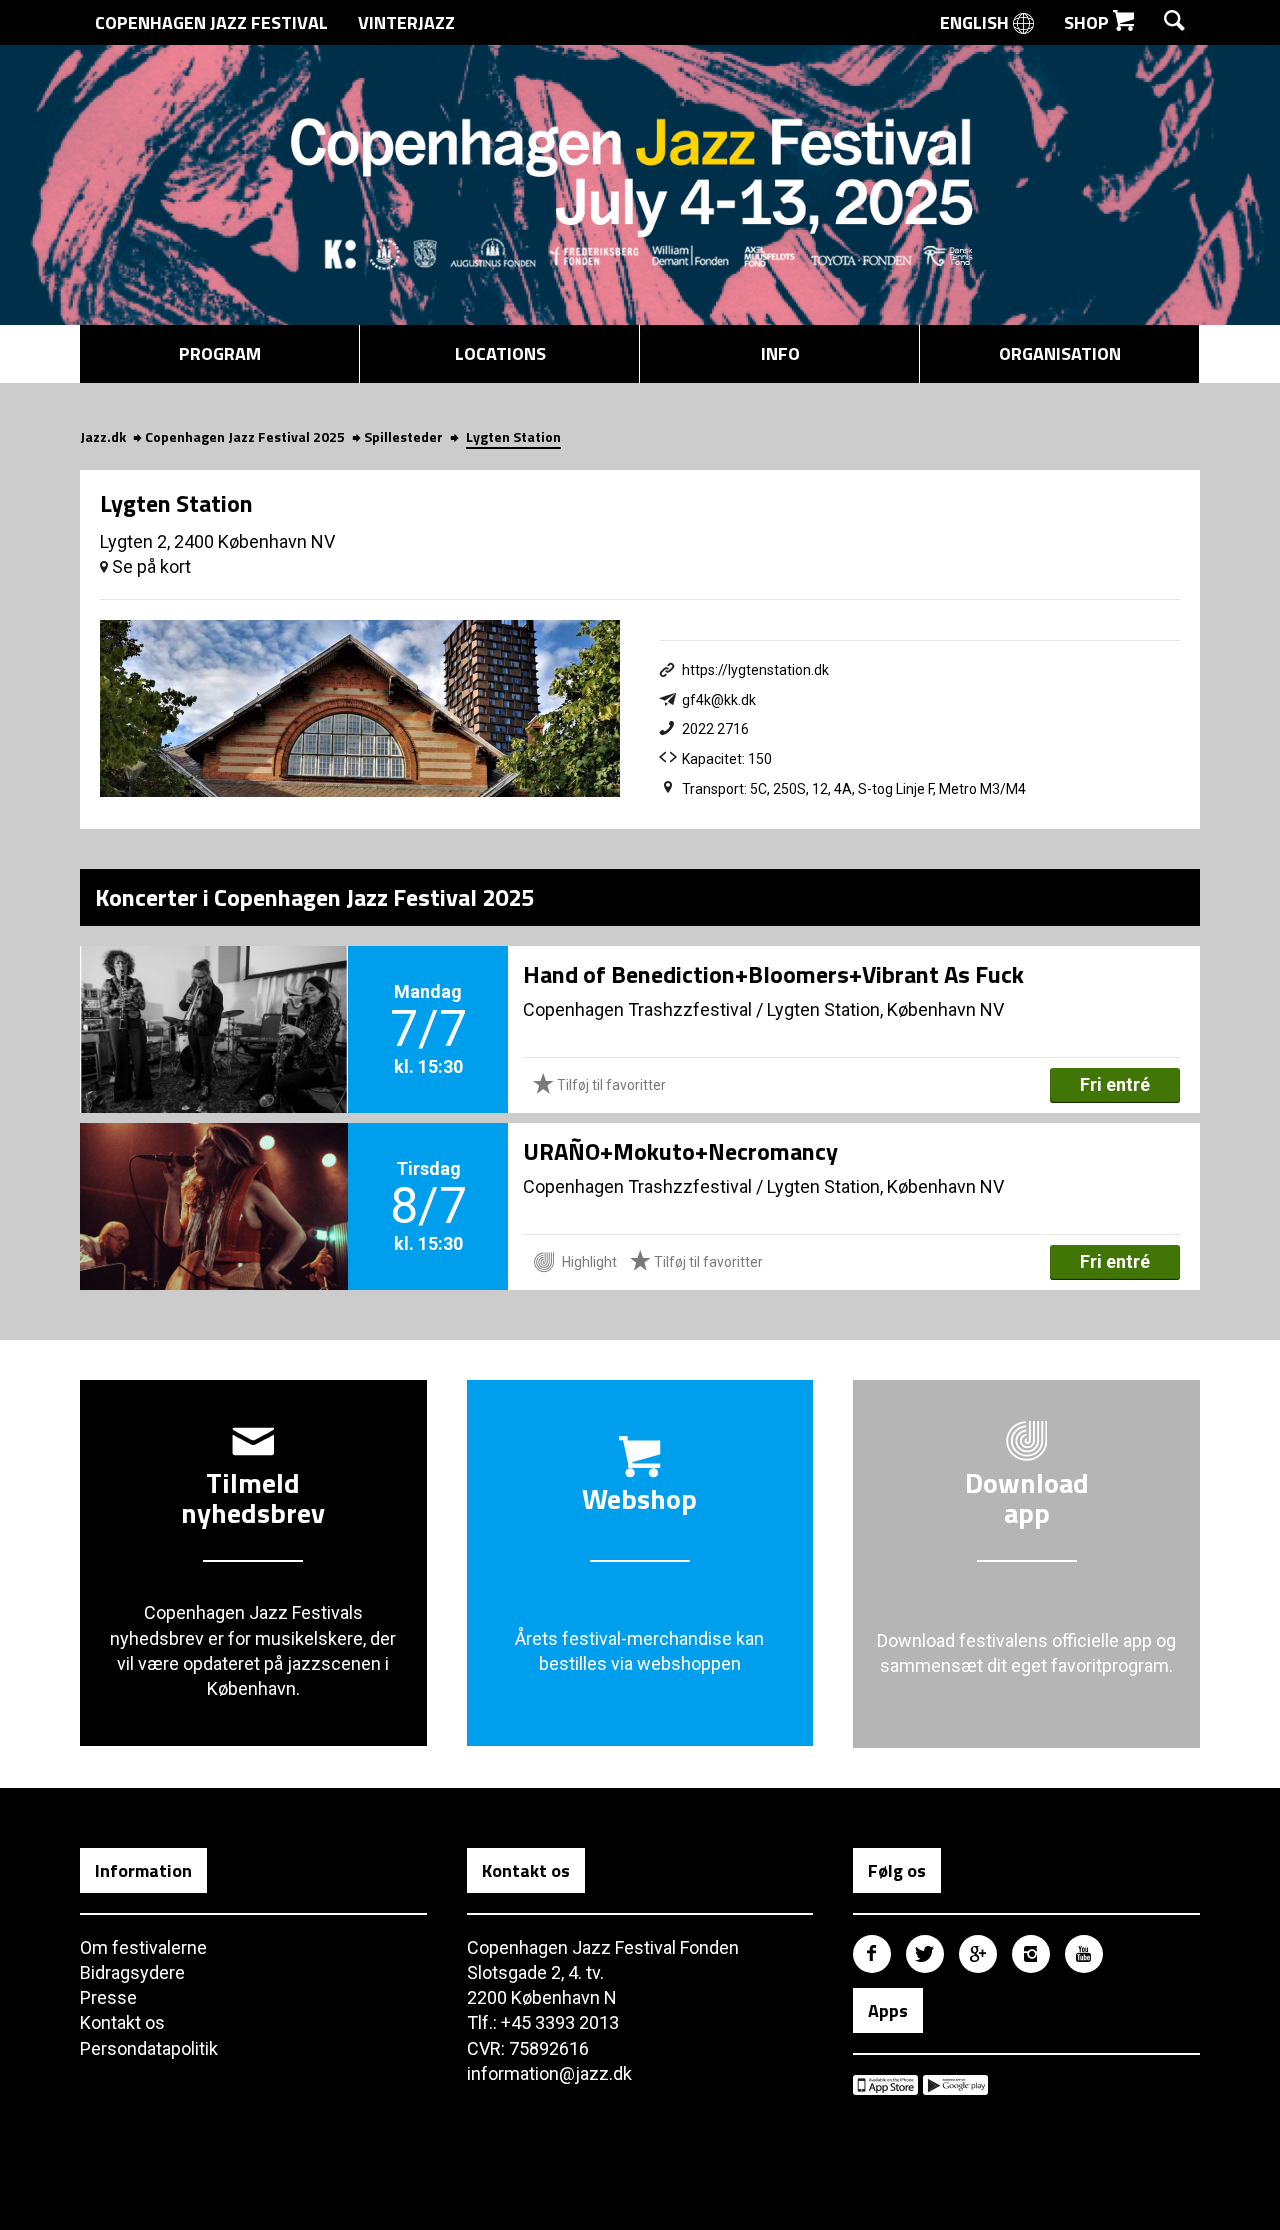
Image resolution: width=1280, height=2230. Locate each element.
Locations (500, 353)
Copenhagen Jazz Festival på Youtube (1084, 1954)
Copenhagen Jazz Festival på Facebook (872, 1954)
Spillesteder (403, 436)
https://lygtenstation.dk (755, 670)
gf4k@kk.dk (719, 700)
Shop (1088, 22)
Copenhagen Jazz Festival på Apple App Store (885, 2085)
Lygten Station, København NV (885, 1009)
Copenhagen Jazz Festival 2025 (245, 436)
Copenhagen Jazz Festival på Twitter (925, 1954)
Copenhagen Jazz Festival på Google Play (955, 2085)
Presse (108, 1997)
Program (220, 353)
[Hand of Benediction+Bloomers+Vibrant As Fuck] (214, 996)
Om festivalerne (143, 1947)
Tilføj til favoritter (610, 1085)
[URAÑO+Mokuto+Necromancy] (214, 1173)
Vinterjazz (406, 22)
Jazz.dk (103, 436)
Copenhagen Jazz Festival (211, 22)
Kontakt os (122, 2022)
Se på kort (149, 566)
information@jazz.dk (549, 2073)
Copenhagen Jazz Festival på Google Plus (978, 1954)
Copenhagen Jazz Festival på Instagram (1031, 1954)
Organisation (1060, 353)
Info (780, 353)
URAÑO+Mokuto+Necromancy (680, 1151)
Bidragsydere (132, 1972)
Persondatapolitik (149, 2048)
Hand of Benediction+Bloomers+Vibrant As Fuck (773, 974)
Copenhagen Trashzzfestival (637, 1009)
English (976, 22)
